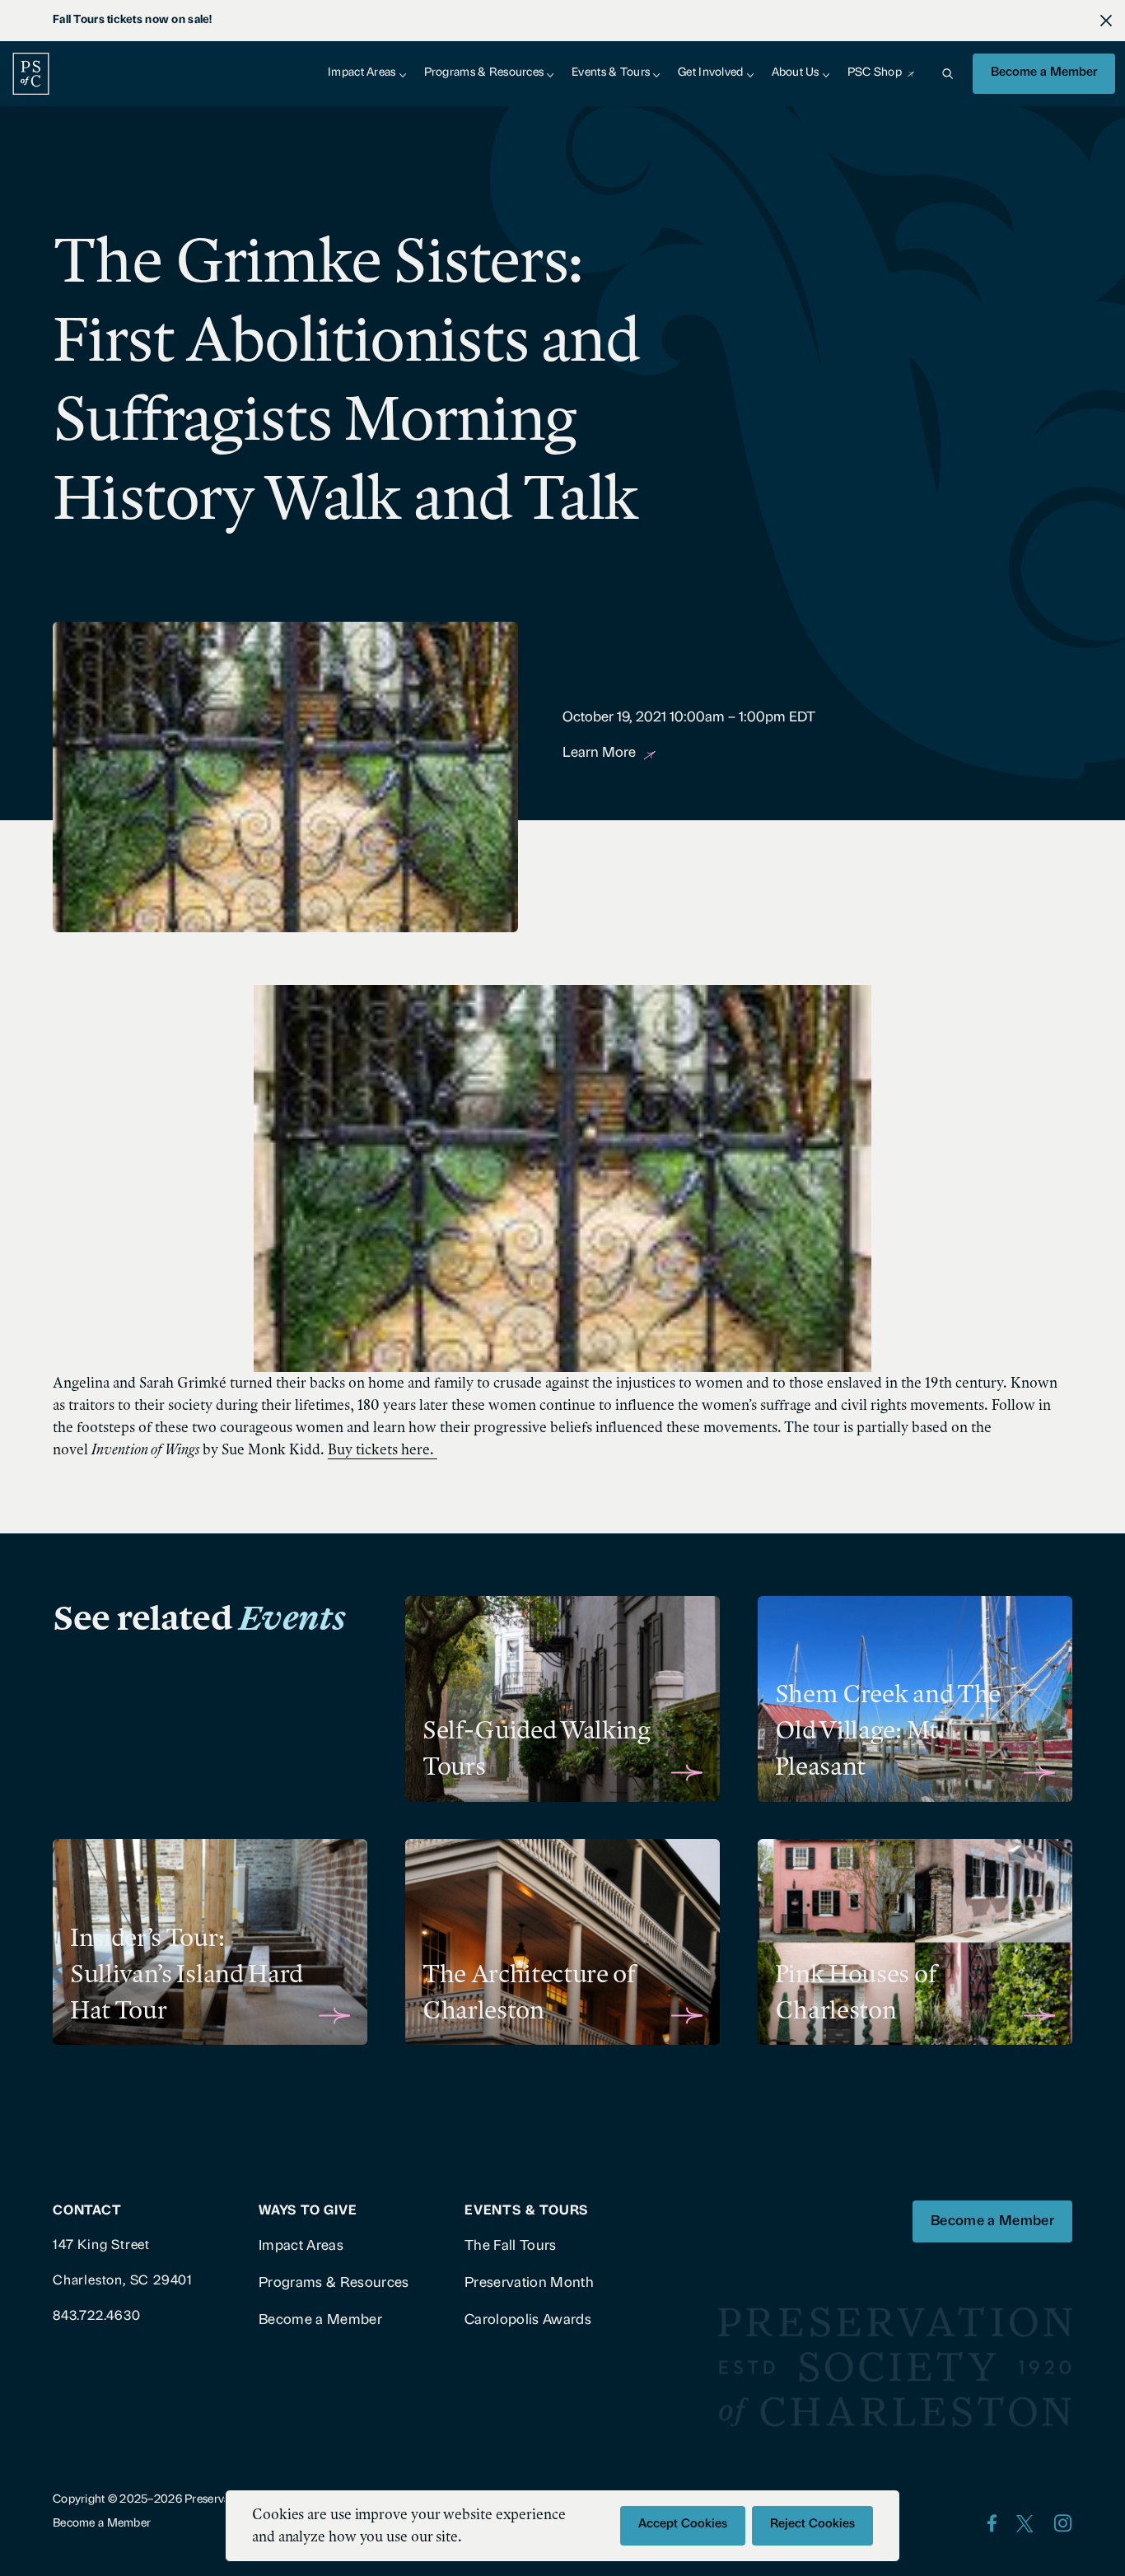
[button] (947, 74)
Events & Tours (611, 73)
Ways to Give (308, 2211)
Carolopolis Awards (528, 2320)
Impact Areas (362, 73)
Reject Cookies (812, 2525)
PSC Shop (875, 73)
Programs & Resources (484, 73)
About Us (796, 73)
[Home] (31, 74)
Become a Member (1044, 73)
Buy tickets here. (383, 1449)
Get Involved (710, 73)
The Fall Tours (511, 2246)
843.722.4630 (97, 2317)
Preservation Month (529, 2283)
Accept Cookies (683, 2525)
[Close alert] (1106, 21)
